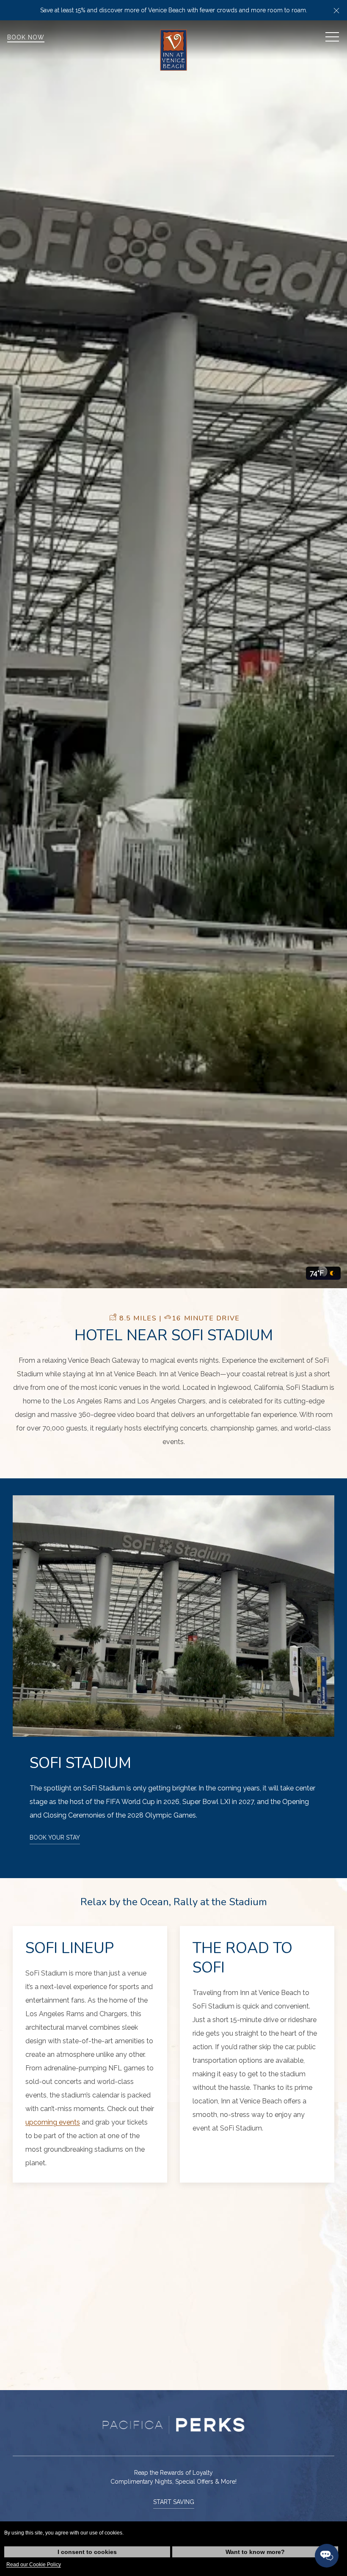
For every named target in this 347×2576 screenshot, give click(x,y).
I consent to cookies (87, 2552)
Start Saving (174, 2502)
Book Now (26, 37)
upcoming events (53, 2122)
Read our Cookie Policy (34, 2565)
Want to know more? (255, 2552)
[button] (336, 10)
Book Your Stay (55, 1837)
